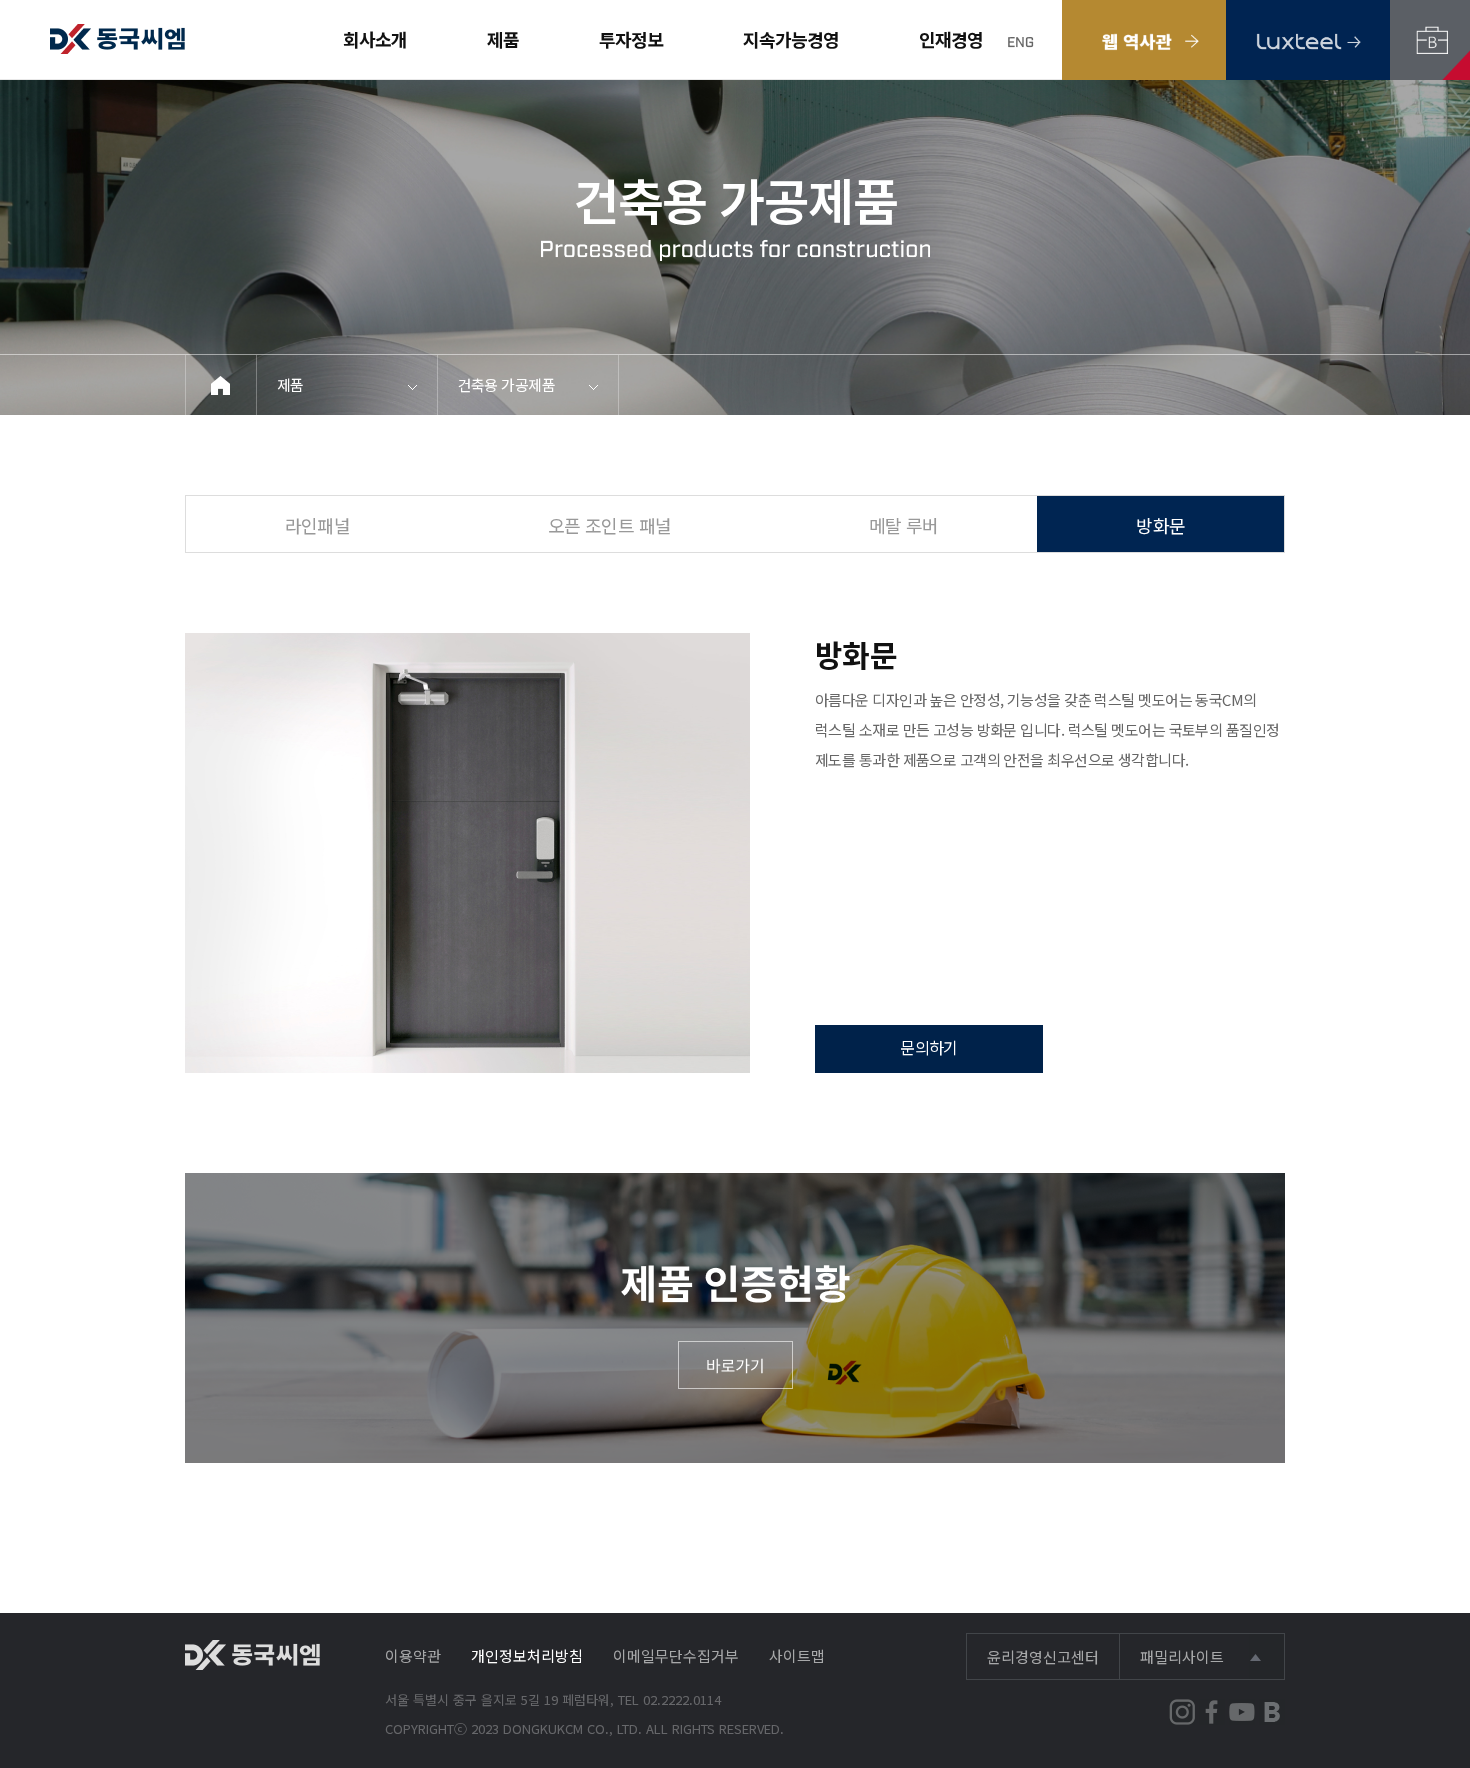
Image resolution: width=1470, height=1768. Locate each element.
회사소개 (375, 39)
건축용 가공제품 (507, 384)
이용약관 (413, 1655)
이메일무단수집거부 (676, 1655)
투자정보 (631, 39)
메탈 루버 (904, 525)
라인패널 (318, 525)
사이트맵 (797, 1655)
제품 (503, 39)
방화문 (1160, 525)
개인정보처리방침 (527, 1655)
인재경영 (951, 39)
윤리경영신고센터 (1043, 1656)
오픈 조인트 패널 (610, 525)
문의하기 (929, 1047)
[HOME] (221, 385)
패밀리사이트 (1182, 1656)
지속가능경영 (791, 39)
